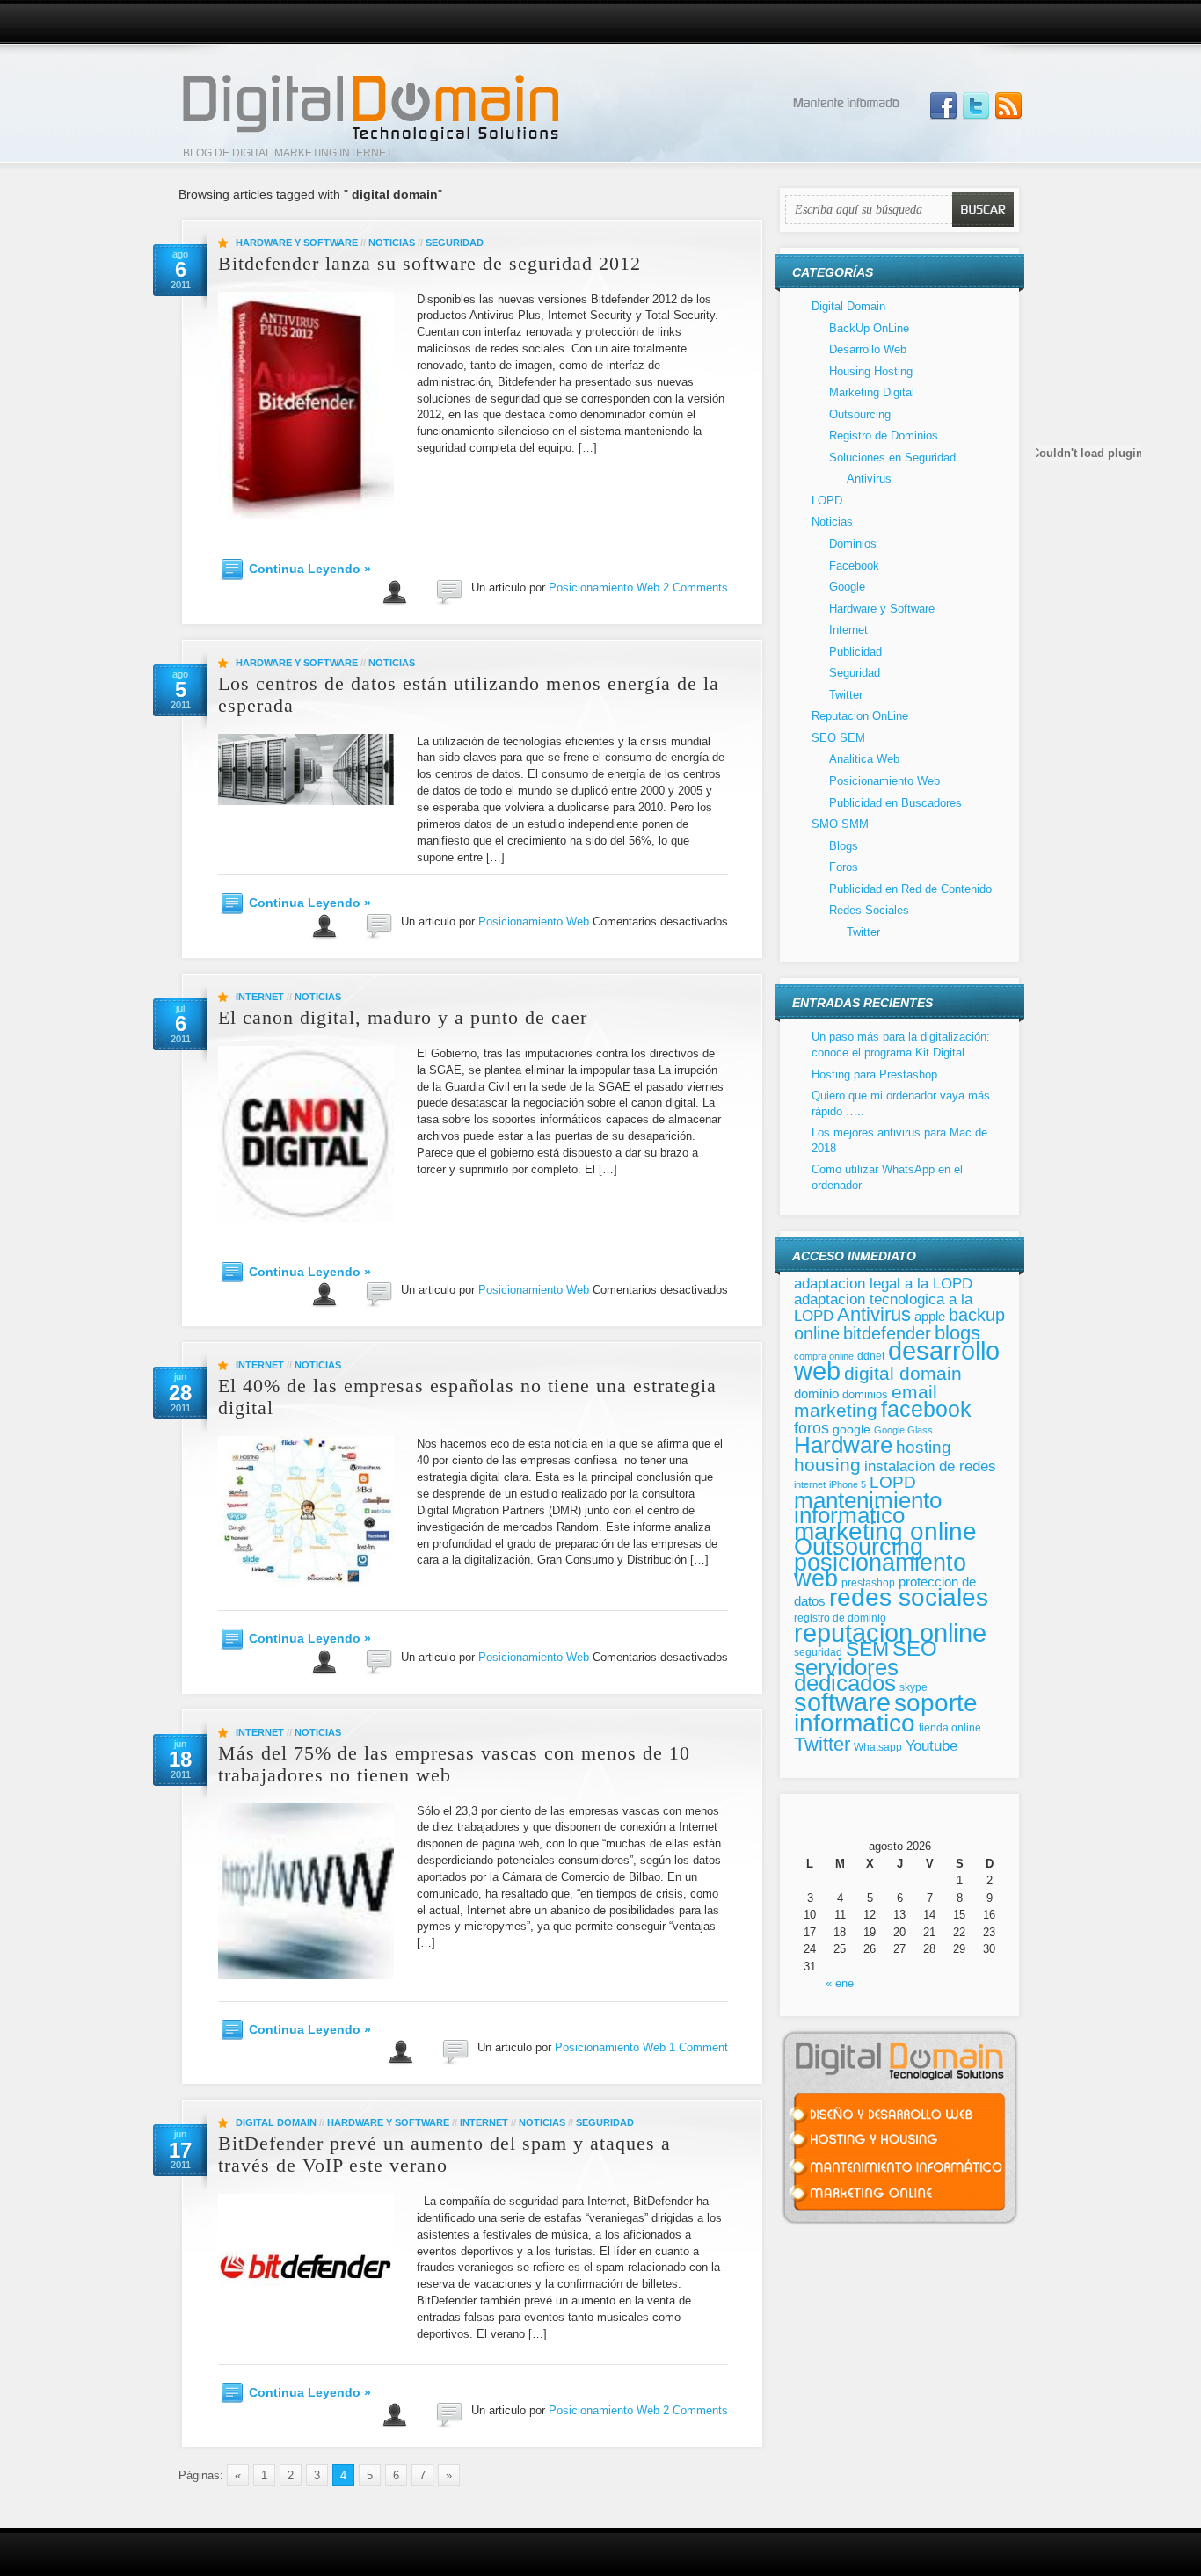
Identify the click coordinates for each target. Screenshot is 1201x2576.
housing (827, 1465)
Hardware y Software (297, 243)
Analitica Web (864, 759)
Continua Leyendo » (310, 569)
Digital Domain (276, 2122)
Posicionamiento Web (604, 588)
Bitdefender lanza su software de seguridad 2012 (429, 263)
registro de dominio (840, 1618)
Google (847, 587)
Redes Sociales (869, 910)
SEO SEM (838, 738)
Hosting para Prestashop (874, 1074)
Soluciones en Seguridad (892, 457)
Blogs (844, 846)
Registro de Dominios (884, 435)
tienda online (950, 1728)
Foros (844, 867)
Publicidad (855, 652)
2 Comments (695, 588)
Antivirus (869, 479)
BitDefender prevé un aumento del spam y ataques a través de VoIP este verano (444, 2154)
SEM (867, 1649)
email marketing (866, 1401)
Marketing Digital (872, 392)
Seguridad (455, 243)
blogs (957, 1333)
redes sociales (909, 1597)
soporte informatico (886, 1713)
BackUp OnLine (869, 328)
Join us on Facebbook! (943, 106)
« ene (840, 1983)
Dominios (853, 544)
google (852, 1429)
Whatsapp (878, 1747)
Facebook (854, 566)
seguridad (818, 1652)
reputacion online (890, 1633)
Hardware (843, 1445)
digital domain (903, 1373)
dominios (865, 1394)
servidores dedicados (846, 1675)
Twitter (846, 695)
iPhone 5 (848, 1484)
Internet (260, 997)
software (842, 1702)
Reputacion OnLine (860, 716)
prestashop (868, 1582)
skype (913, 1687)
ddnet (871, 1356)
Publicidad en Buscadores (895, 803)
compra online (824, 1356)
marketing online (885, 1531)
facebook (926, 1409)
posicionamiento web (880, 1570)
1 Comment (699, 2047)
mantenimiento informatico (868, 1508)
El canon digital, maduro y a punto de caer (403, 1017)
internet (810, 1484)
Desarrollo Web (868, 349)
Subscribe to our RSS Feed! (1008, 106)
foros (812, 1428)
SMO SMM (840, 824)
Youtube (932, 1746)
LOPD (827, 501)
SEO (915, 1648)
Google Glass (903, 1430)
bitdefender (887, 1333)
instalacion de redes (930, 1466)
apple (930, 1316)
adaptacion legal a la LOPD (883, 1283)
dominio (816, 1394)
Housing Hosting (871, 371)
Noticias (392, 243)
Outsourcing (860, 414)
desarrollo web (897, 1361)
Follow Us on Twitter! (976, 106)
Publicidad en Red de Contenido (910, 889)
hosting (924, 1447)
